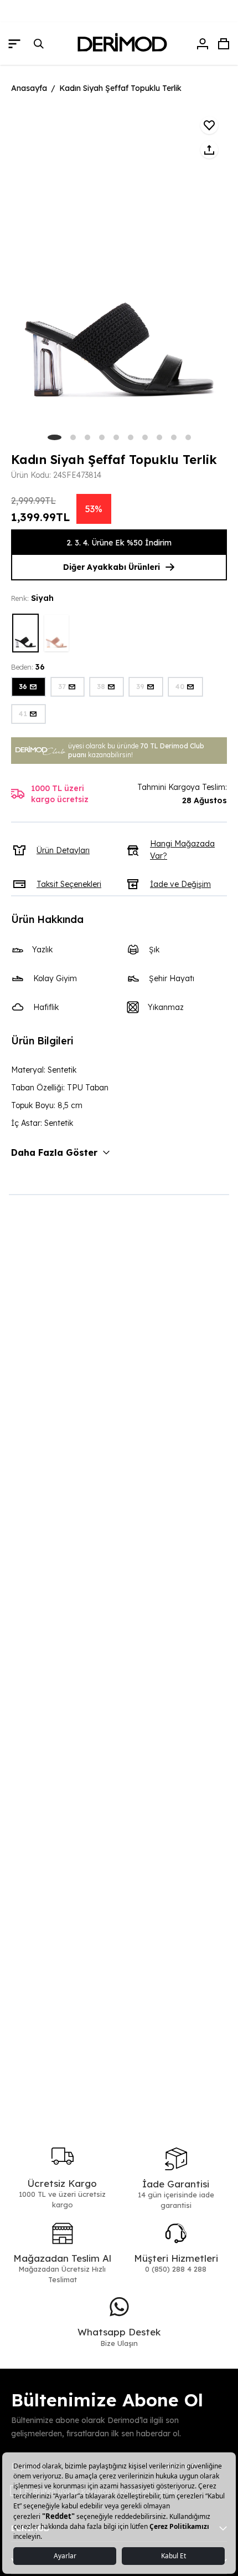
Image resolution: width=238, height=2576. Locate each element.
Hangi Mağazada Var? (182, 850)
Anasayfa (29, 88)
